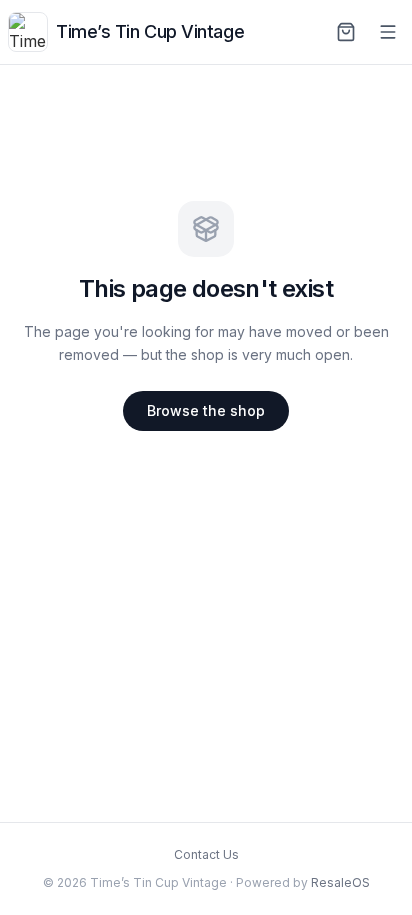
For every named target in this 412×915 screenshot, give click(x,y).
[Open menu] (388, 32)
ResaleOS (340, 882)
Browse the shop (206, 410)
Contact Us (206, 854)
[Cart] (346, 32)
